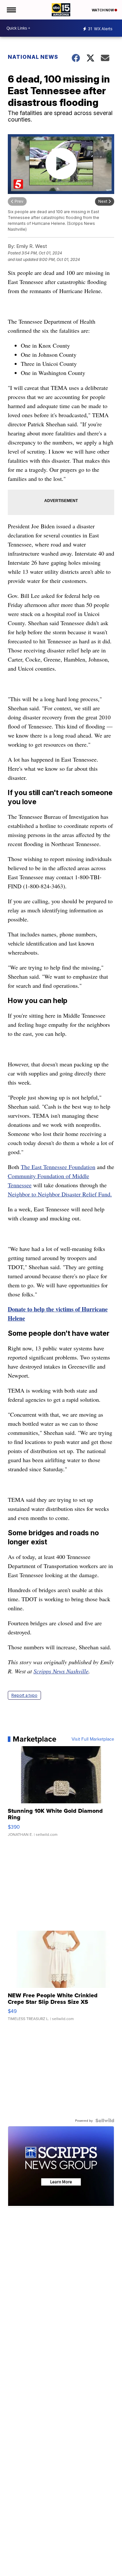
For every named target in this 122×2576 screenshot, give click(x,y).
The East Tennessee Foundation (58, 1167)
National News (33, 57)
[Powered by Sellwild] (105, 2120)
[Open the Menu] (11, 10)
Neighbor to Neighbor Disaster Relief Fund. (60, 1194)
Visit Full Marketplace (93, 1739)
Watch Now (103, 10)
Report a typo (24, 1695)
